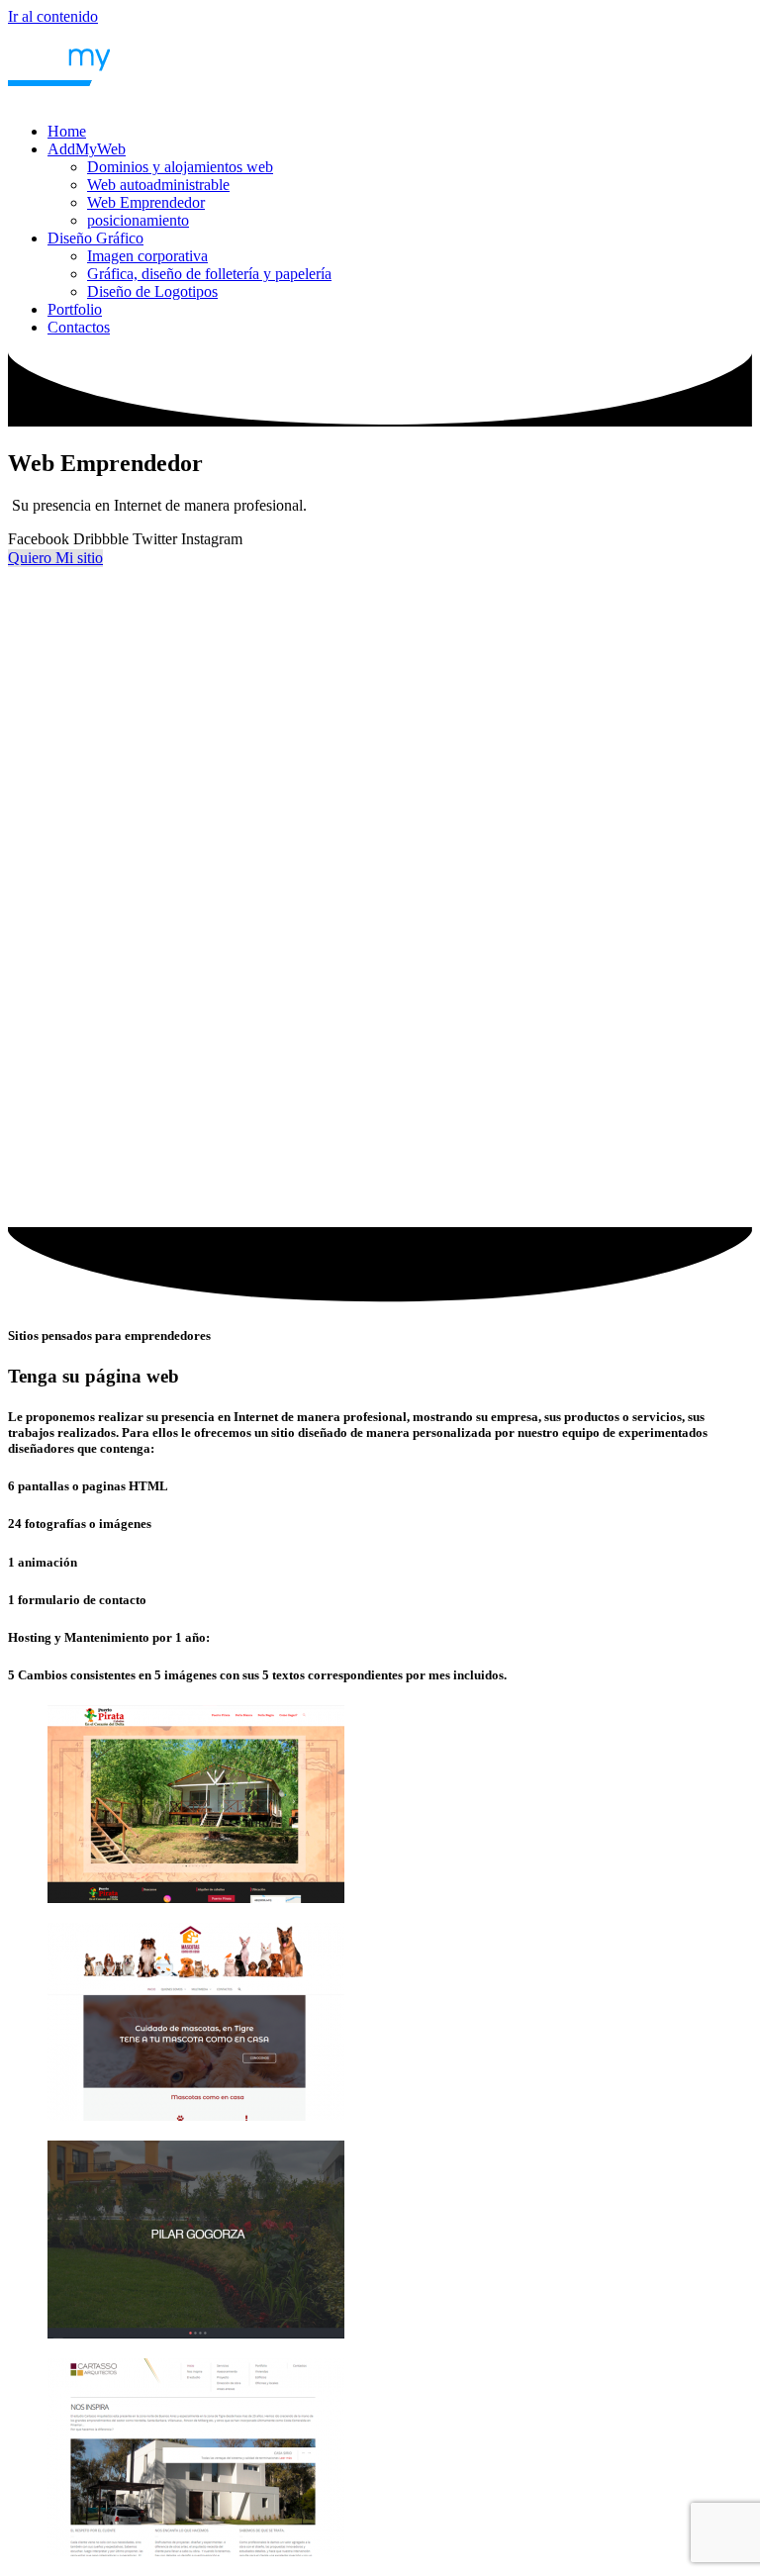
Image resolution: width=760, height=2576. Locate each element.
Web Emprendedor (146, 202)
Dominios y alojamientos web (180, 167)
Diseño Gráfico (95, 238)
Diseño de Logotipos (152, 291)
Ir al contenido (53, 16)
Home (67, 131)
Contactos (79, 327)
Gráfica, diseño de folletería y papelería (209, 274)
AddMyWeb (87, 149)
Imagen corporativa (147, 256)
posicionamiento (138, 220)
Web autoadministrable (158, 185)
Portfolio (75, 309)
